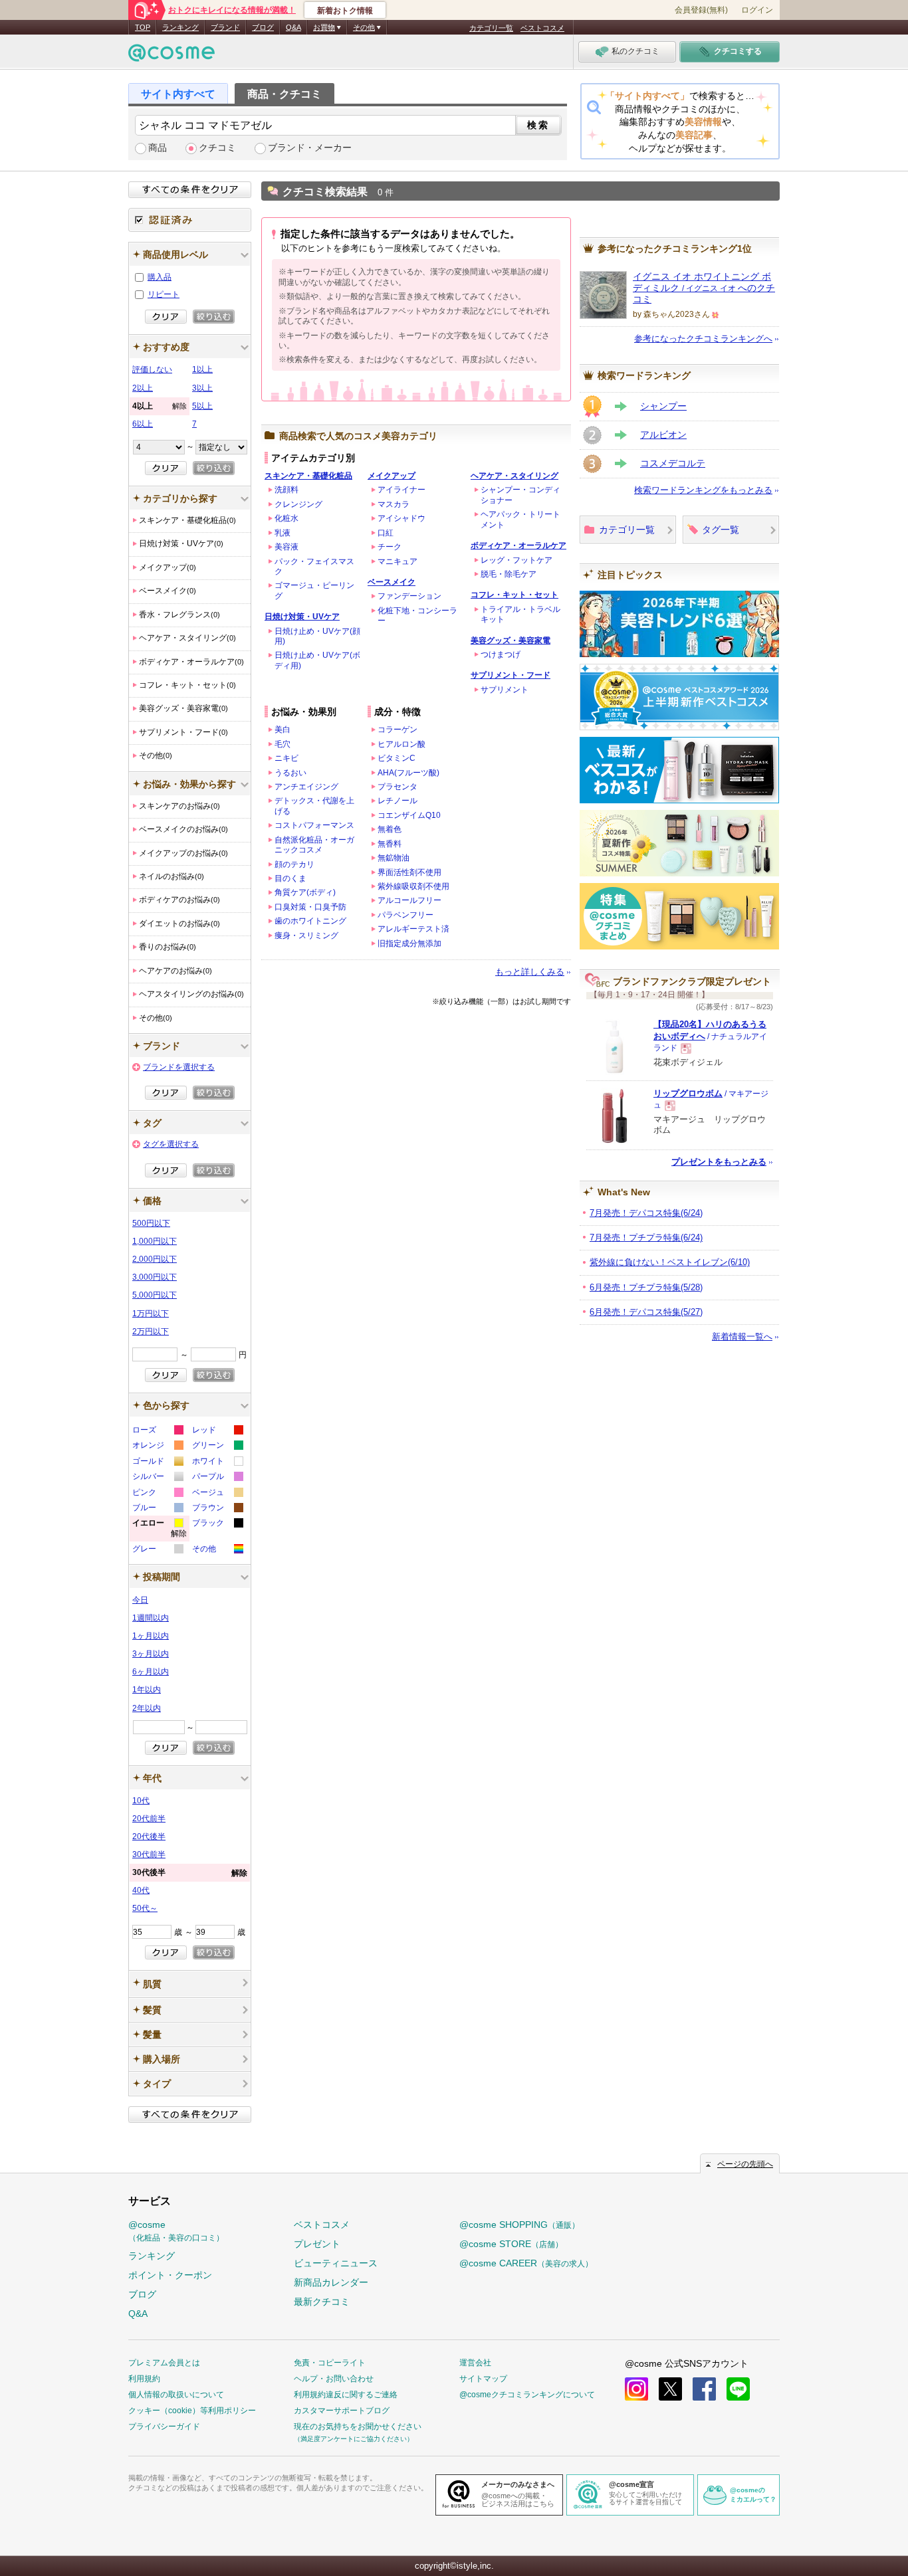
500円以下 (151, 1223)
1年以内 (147, 1690)
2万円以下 (151, 1332)
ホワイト (217, 1463)
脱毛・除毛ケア (509, 574)
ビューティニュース (336, 2263)
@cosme (176, 2231)
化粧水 (286, 518)
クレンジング (298, 504)
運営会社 (475, 2363)
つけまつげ (501, 654)
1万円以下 (151, 1314)
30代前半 (149, 1854)
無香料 (390, 844)
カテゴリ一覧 (491, 28)
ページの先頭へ (745, 2164)
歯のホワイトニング (310, 921)
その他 (217, 1550)
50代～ (145, 1908)
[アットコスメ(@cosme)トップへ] (171, 56)
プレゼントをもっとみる (719, 1162)
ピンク (157, 1494)
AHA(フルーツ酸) (408, 773)
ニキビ (286, 758)
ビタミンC (397, 758)
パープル (217, 1478)
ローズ (157, 1432)
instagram (636, 2389)
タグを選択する (171, 1144)
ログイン (757, 10)
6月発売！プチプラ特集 (646, 1287)
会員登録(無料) (701, 10)
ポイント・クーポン (170, 2275)
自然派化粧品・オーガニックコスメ (314, 845)
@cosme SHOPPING (519, 2225)
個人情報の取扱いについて (176, 2395)
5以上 (202, 406)
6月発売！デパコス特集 (646, 1312)
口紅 (386, 533)
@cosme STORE (511, 2244)
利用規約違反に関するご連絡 (346, 2395)
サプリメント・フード (511, 675)
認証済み (190, 220)
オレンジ (157, 1447)
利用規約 (144, 2379)
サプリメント (505, 690)
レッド (217, 1432)
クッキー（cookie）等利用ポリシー (192, 2411)
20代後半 (149, 1836)
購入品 (160, 277)
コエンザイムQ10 (409, 815)
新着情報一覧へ (742, 1337)
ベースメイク (392, 582)
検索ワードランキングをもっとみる (703, 490)
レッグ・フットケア (516, 560)
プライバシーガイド (164, 2427)
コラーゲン (397, 730)
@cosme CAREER (526, 2263)
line (738, 2389)
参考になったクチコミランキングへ (703, 339)
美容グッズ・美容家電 (511, 641)
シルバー (157, 1478)
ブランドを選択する (179, 1067)
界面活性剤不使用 (409, 872)
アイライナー (401, 490)
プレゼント (317, 2244)
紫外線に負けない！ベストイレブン (670, 1262)
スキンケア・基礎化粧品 (308, 476)
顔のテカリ (294, 864)
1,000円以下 (155, 1241)
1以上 (202, 369)
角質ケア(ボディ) (305, 892)
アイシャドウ (401, 518)
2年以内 (147, 1708)
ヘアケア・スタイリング (514, 476)
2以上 (143, 388)
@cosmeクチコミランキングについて (527, 2395)
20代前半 (149, 1819)
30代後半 (190, 1873)
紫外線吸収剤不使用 (413, 886)
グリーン (217, 1447)
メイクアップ (392, 476)
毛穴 (283, 744)
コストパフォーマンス (314, 825)
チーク (390, 547)
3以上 (202, 388)
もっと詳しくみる (530, 972)
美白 (283, 730)
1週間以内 (151, 1618)
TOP (143, 27)
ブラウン (217, 1509)
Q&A (293, 27)
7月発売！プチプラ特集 (646, 1238)
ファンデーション (409, 596)
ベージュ (217, 1494)
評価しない (152, 369)
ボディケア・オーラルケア (518, 545)
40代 (141, 1890)
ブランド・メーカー (310, 148)
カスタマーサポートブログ (342, 2411)
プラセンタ (397, 787)
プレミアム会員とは (164, 2363)
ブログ (263, 27)
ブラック (217, 1525)
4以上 (160, 406)
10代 (141, 1801)
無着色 (390, 829)
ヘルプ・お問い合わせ (334, 2379)
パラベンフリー (405, 915)
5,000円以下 (155, 1295)
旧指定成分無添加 (409, 943)
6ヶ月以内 (151, 1672)
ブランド (225, 27)
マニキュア (397, 561)
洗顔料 (286, 490)
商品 (158, 148)
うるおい (290, 773)
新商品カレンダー (331, 2282)
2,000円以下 (155, 1259)
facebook (704, 2389)
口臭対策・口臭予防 (310, 907)
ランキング (180, 27)
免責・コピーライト (330, 2363)
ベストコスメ (542, 28)
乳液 (283, 533)
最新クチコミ (322, 2302)
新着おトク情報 (345, 11)
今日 (140, 1600)
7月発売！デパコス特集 (646, 1213)
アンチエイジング (306, 787)
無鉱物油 (394, 858)
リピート (164, 294)
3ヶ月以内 (151, 1654)
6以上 (143, 424)
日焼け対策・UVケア (302, 617)
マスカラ (394, 504)
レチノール (397, 801)
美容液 (286, 547)
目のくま (290, 878)
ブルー (157, 1509)
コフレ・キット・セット (514, 595)
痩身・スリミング (306, 936)
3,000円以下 (155, 1277)
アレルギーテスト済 (413, 929)
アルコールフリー (409, 900)
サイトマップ (483, 2379)
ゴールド (157, 1463)
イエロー (160, 1530)
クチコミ (217, 148)
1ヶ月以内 (151, 1636)
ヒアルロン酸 (401, 744)
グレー (157, 1550)
